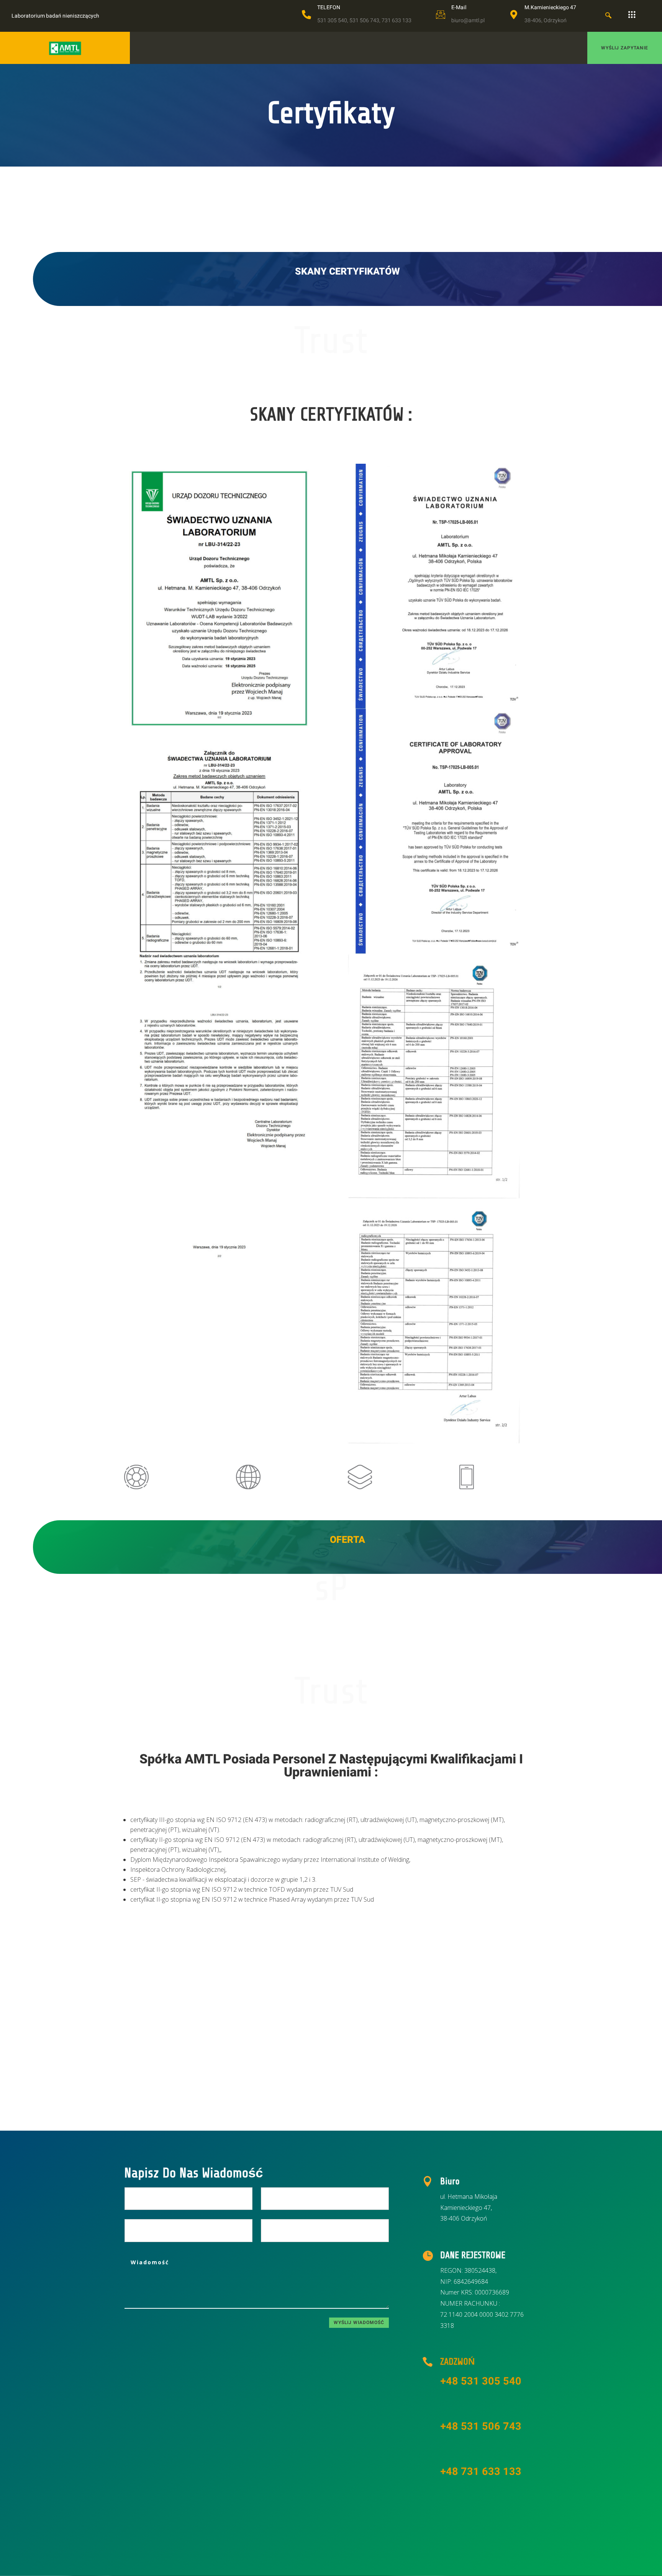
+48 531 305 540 (481, 2381)
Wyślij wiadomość (359, 2322)
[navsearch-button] (608, 16)
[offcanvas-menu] (632, 15)
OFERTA (347, 1540)
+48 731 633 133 (481, 2472)
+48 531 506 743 (481, 2426)
